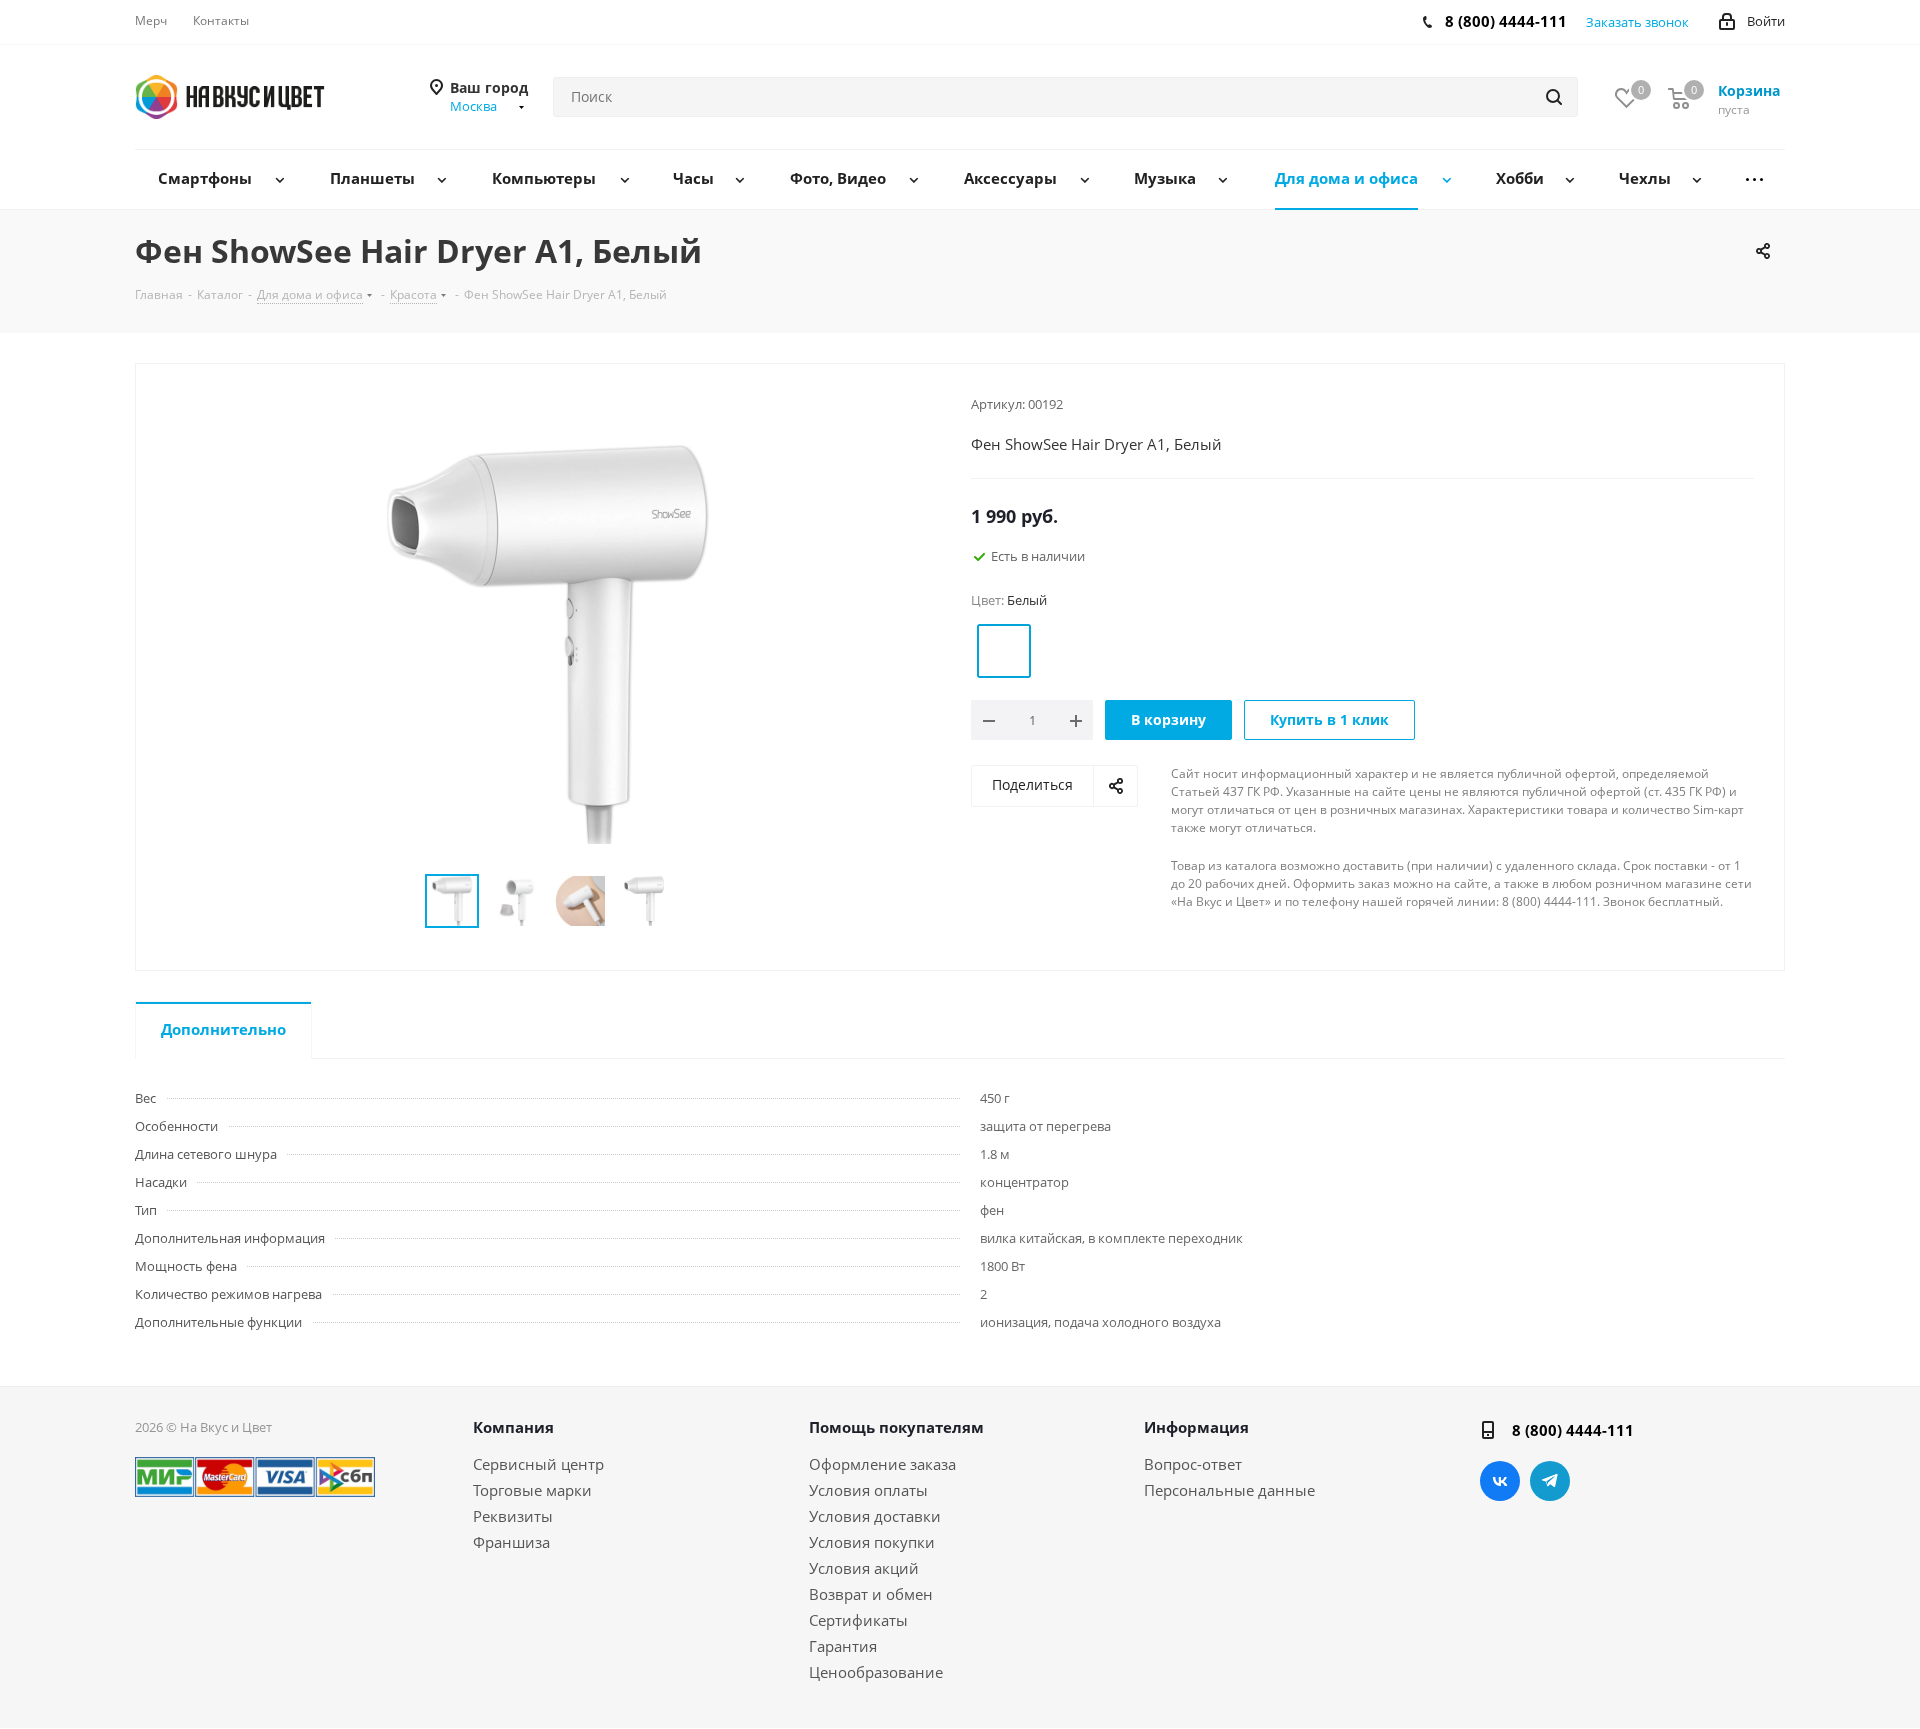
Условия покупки (872, 1542)
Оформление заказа (882, 1464)
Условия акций (864, 1568)
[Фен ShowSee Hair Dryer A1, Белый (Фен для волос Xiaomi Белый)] (548, 642)
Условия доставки (875, 1516)
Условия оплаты (868, 1490)
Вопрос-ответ (1193, 1464)
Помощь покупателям (896, 1427)
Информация (1196, 1427)
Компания (513, 1427)
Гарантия (843, 1646)
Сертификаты (858, 1620)
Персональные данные (1229, 1490)
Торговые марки (532, 1490)
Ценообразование (876, 1672)
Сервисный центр (538, 1464)
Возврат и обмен (871, 1594)
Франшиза (511, 1542)
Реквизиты (513, 1516)
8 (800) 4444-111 (1506, 21)
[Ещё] (1754, 179)
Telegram (1550, 1481)
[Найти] (1554, 97)
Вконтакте (1500, 1481)
